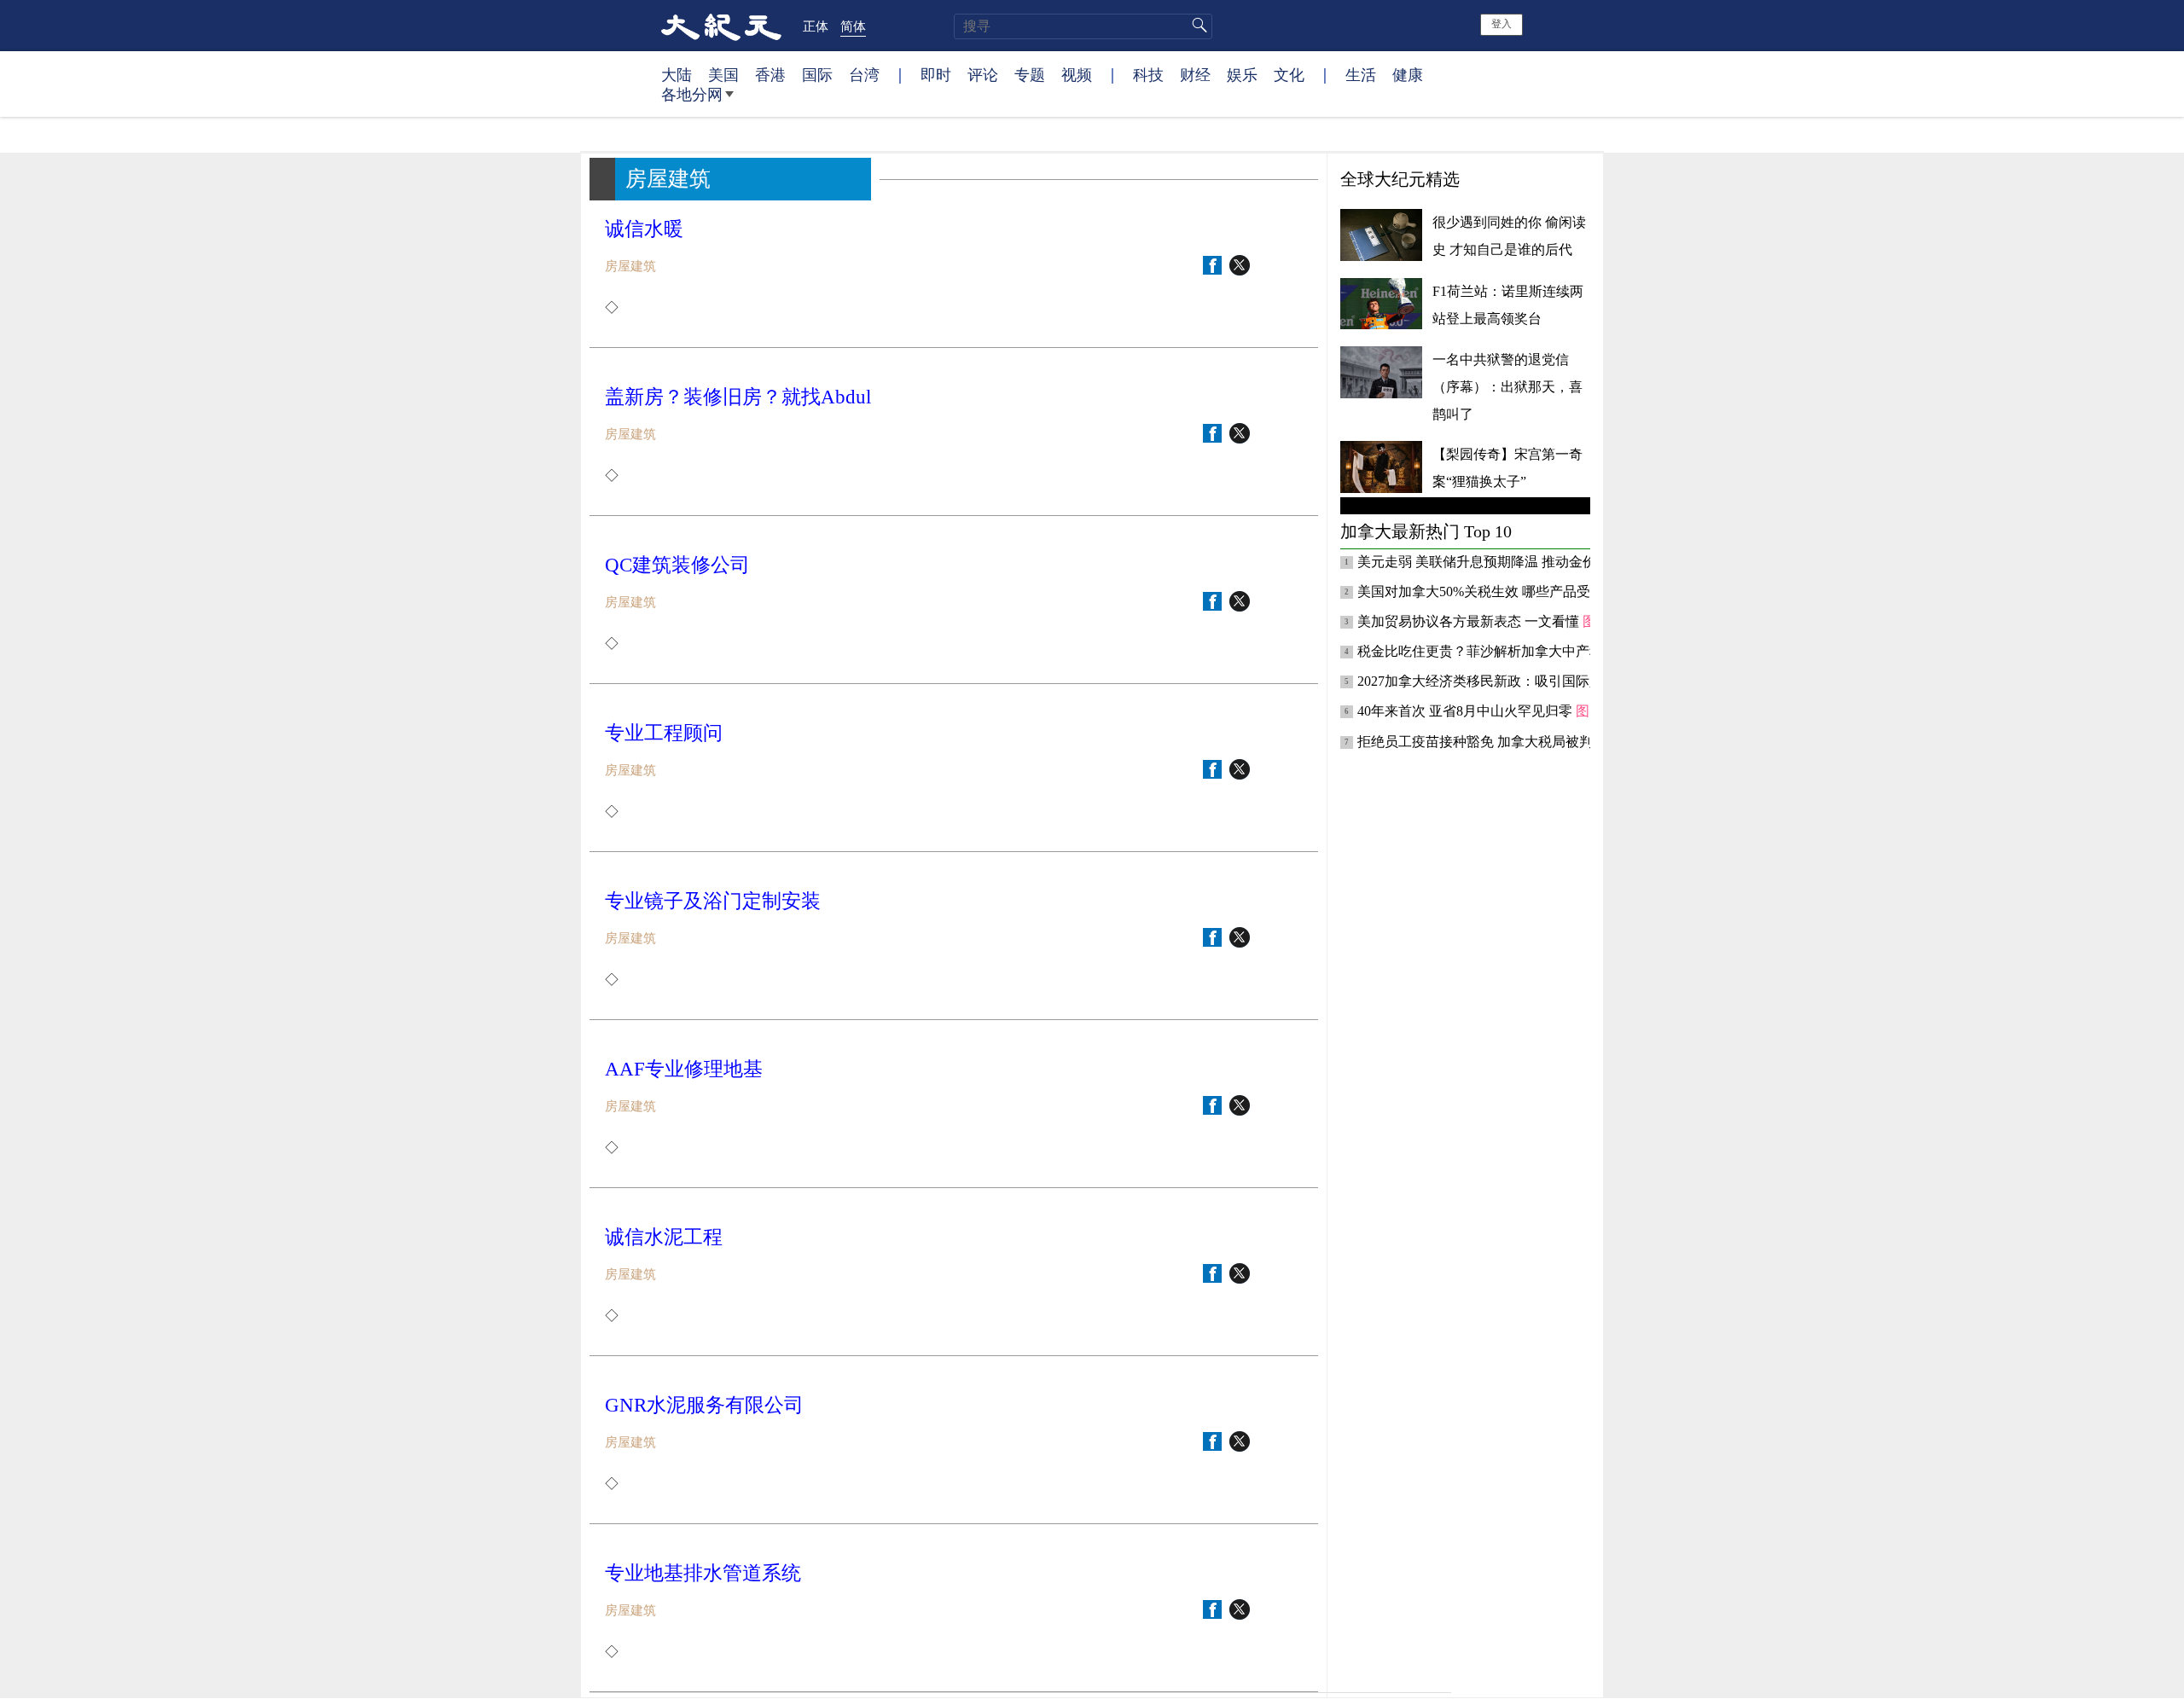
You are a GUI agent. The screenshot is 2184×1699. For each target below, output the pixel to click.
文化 (1289, 74)
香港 (770, 74)
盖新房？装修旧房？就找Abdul (738, 397)
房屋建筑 (630, 266)
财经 (1195, 74)
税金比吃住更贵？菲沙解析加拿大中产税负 (1489, 651)
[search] (1083, 26)
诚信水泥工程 (664, 1237)
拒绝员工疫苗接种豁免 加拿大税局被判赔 (1484, 742)
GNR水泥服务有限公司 (704, 1405)
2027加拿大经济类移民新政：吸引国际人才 (1489, 681)
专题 (1030, 74)
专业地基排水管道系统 (703, 1573)
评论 (983, 74)
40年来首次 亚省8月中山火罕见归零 (1467, 711)
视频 (1077, 74)
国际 (817, 74)
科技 (1148, 74)
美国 (723, 74)
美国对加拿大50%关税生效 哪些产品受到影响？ (1503, 591)
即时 (936, 74)
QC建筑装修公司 (677, 565)
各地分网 (692, 94)
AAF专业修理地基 (684, 1069)
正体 (816, 26)
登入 (1501, 24)
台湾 (864, 74)
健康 (1408, 74)
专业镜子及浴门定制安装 (713, 901)
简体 (853, 26)
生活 (1361, 74)
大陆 (677, 74)
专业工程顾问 (664, 733)
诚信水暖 (644, 229)
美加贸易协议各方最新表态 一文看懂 (1470, 621)
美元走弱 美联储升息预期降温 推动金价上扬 (1492, 562)
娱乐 (1242, 74)
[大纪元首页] (721, 26)
